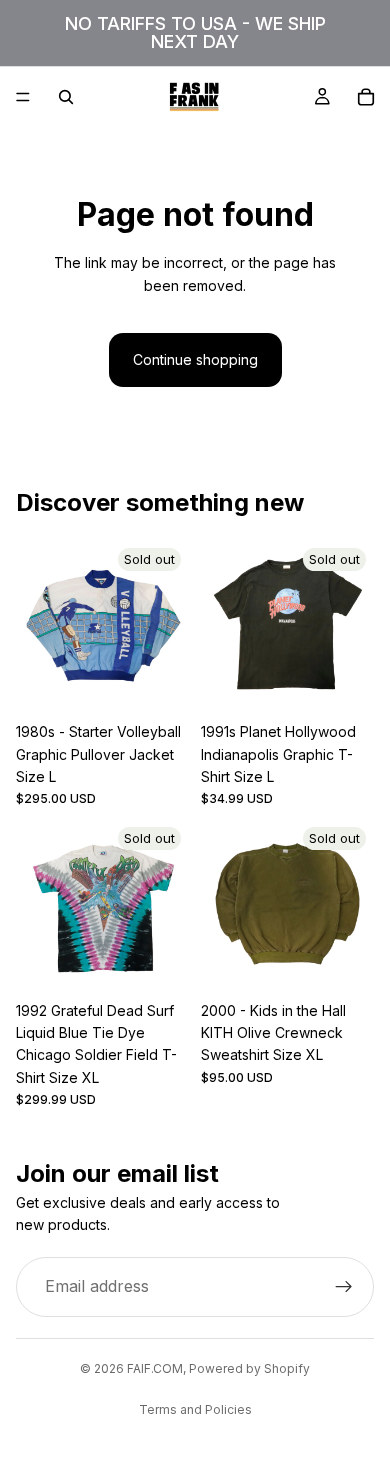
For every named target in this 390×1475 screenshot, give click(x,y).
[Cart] (366, 97)
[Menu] (23, 97)
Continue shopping (195, 359)
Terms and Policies (195, 1409)
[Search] (66, 97)
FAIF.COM (155, 1368)
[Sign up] (344, 1287)
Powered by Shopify (249, 1368)
